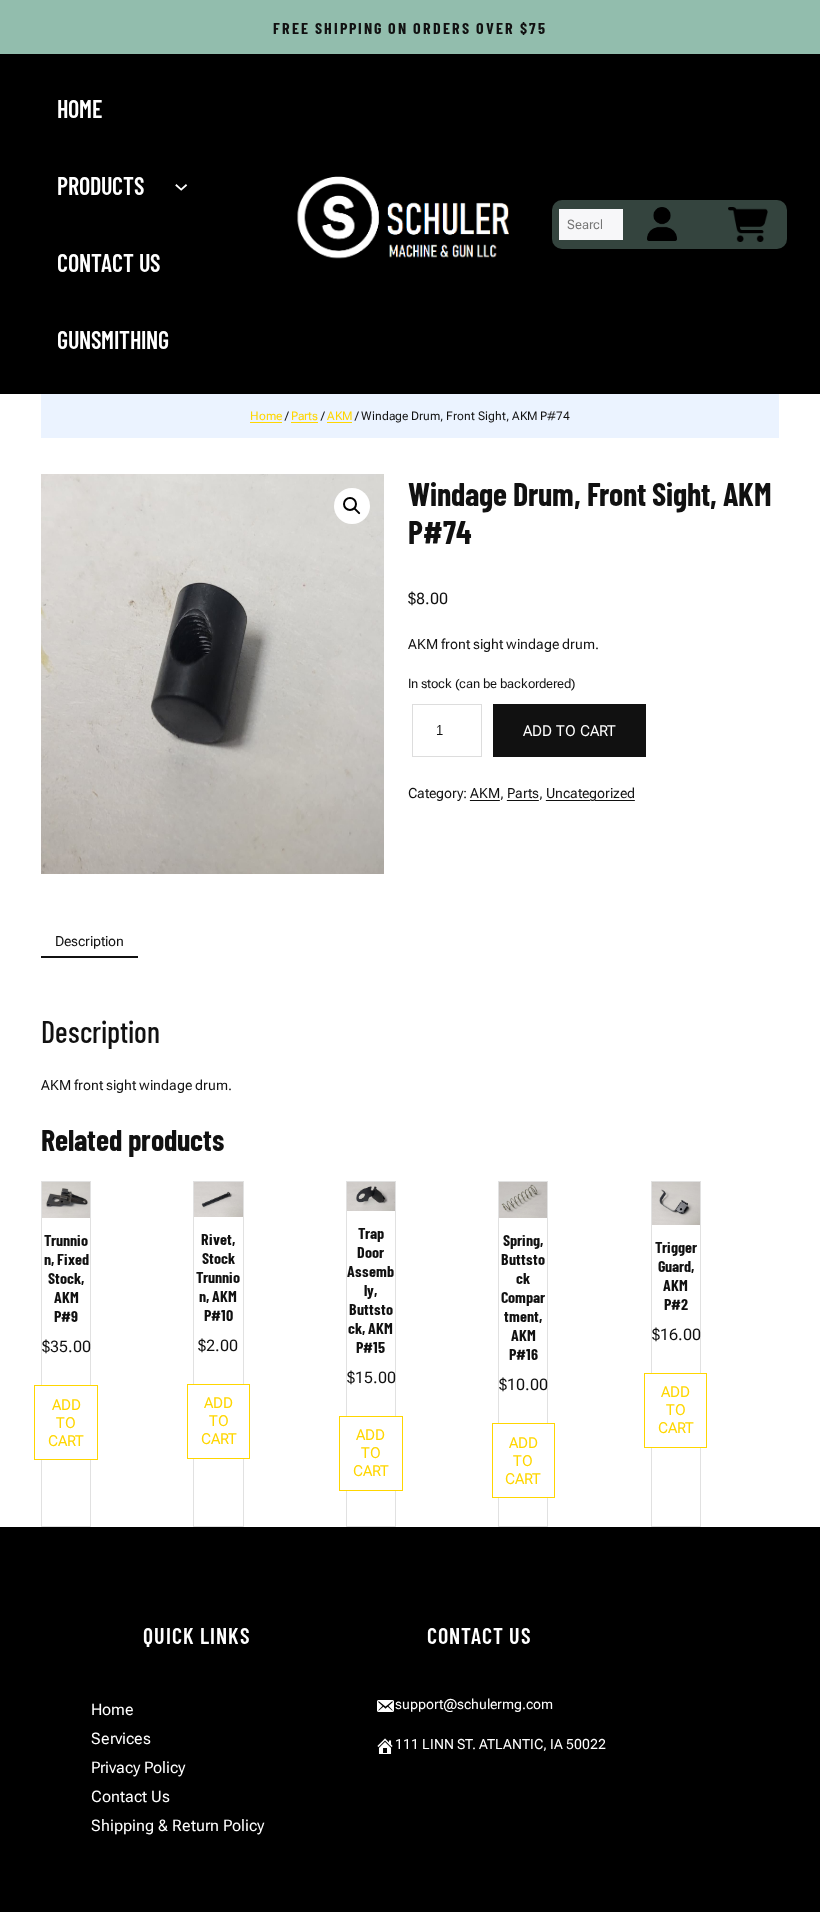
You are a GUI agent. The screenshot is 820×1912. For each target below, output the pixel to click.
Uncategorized (590, 793)
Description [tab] (89, 941)
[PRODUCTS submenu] (183, 186)
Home (266, 416)
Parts (304, 416)
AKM (339, 416)
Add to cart (569, 731)
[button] (352, 506)
